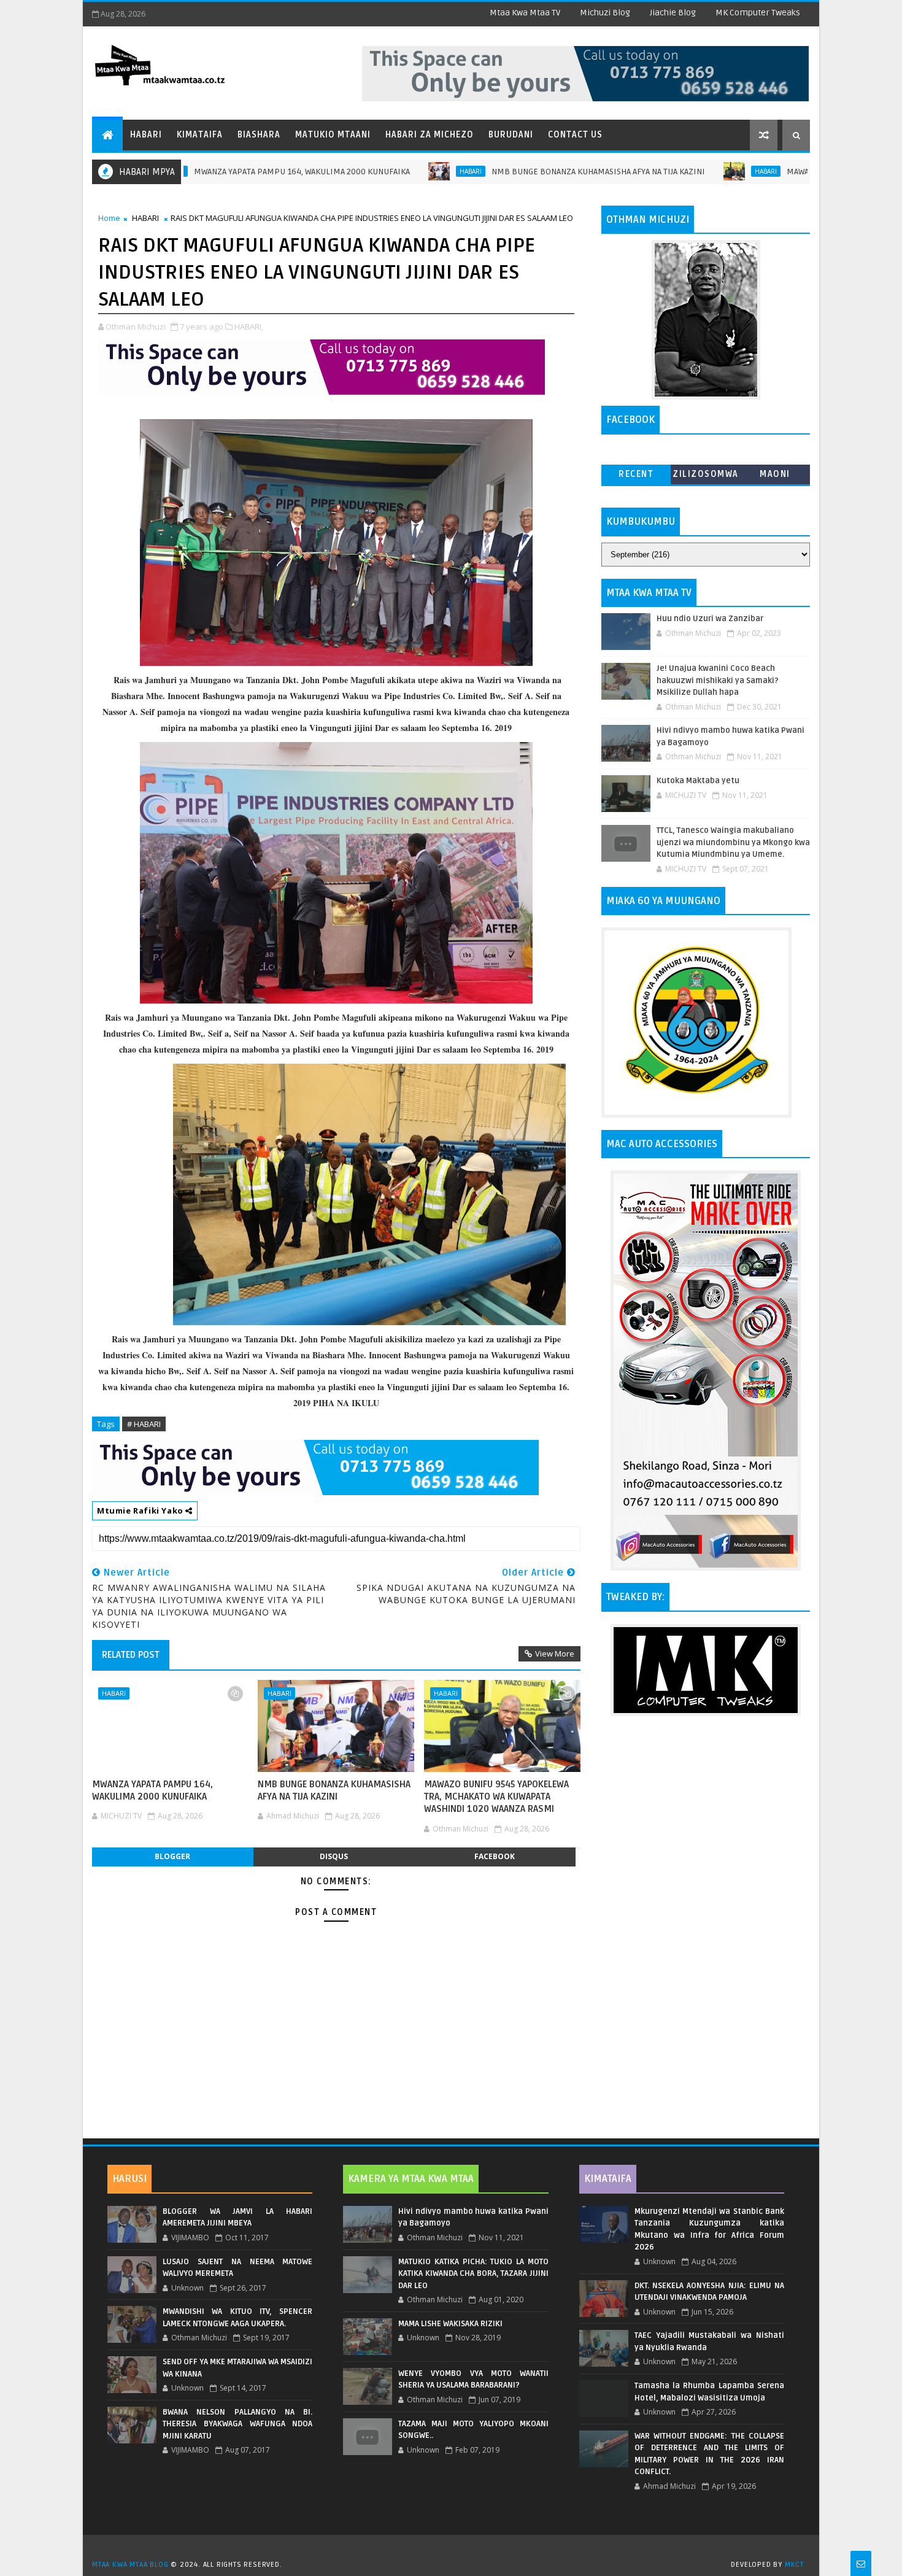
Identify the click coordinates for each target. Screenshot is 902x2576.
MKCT (794, 2565)
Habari (146, 135)
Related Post (131, 1655)
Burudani (511, 135)
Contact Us (575, 135)
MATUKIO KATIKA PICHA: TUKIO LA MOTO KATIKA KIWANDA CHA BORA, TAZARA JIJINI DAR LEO (473, 2274)
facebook (495, 1856)
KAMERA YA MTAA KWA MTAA (411, 2179)
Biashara (259, 135)
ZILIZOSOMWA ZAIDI (706, 477)
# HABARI (144, 1424)
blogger (172, 1856)
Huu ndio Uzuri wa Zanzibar (710, 619)
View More (555, 1654)
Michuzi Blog (605, 13)
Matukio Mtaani (333, 135)
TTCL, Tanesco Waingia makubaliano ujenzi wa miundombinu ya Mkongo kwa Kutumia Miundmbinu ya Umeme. (733, 842)
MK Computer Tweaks (758, 13)
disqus (334, 1856)
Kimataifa (200, 135)
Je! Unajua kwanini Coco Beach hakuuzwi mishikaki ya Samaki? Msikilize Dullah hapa (718, 680)
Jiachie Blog (673, 13)
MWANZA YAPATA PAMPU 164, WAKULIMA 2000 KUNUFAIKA (221, 172)
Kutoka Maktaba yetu (698, 781)
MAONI (775, 474)
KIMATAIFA (608, 2179)
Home (109, 218)
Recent (636, 474)
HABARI (390, 171)
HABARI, (249, 327)
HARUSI (129, 2179)
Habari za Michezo (430, 135)
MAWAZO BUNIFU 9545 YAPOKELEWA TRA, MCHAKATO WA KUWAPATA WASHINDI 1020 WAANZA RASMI (496, 1797)
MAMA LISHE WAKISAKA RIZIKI (450, 2324)
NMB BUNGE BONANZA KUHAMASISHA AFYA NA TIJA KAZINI (517, 172)
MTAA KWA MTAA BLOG (130, 2565)
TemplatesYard (455, 2549)
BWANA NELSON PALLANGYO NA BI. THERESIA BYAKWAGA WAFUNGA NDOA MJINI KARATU (237, 2424)
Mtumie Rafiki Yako (141, 1510)
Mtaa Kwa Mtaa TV (525, 13)
